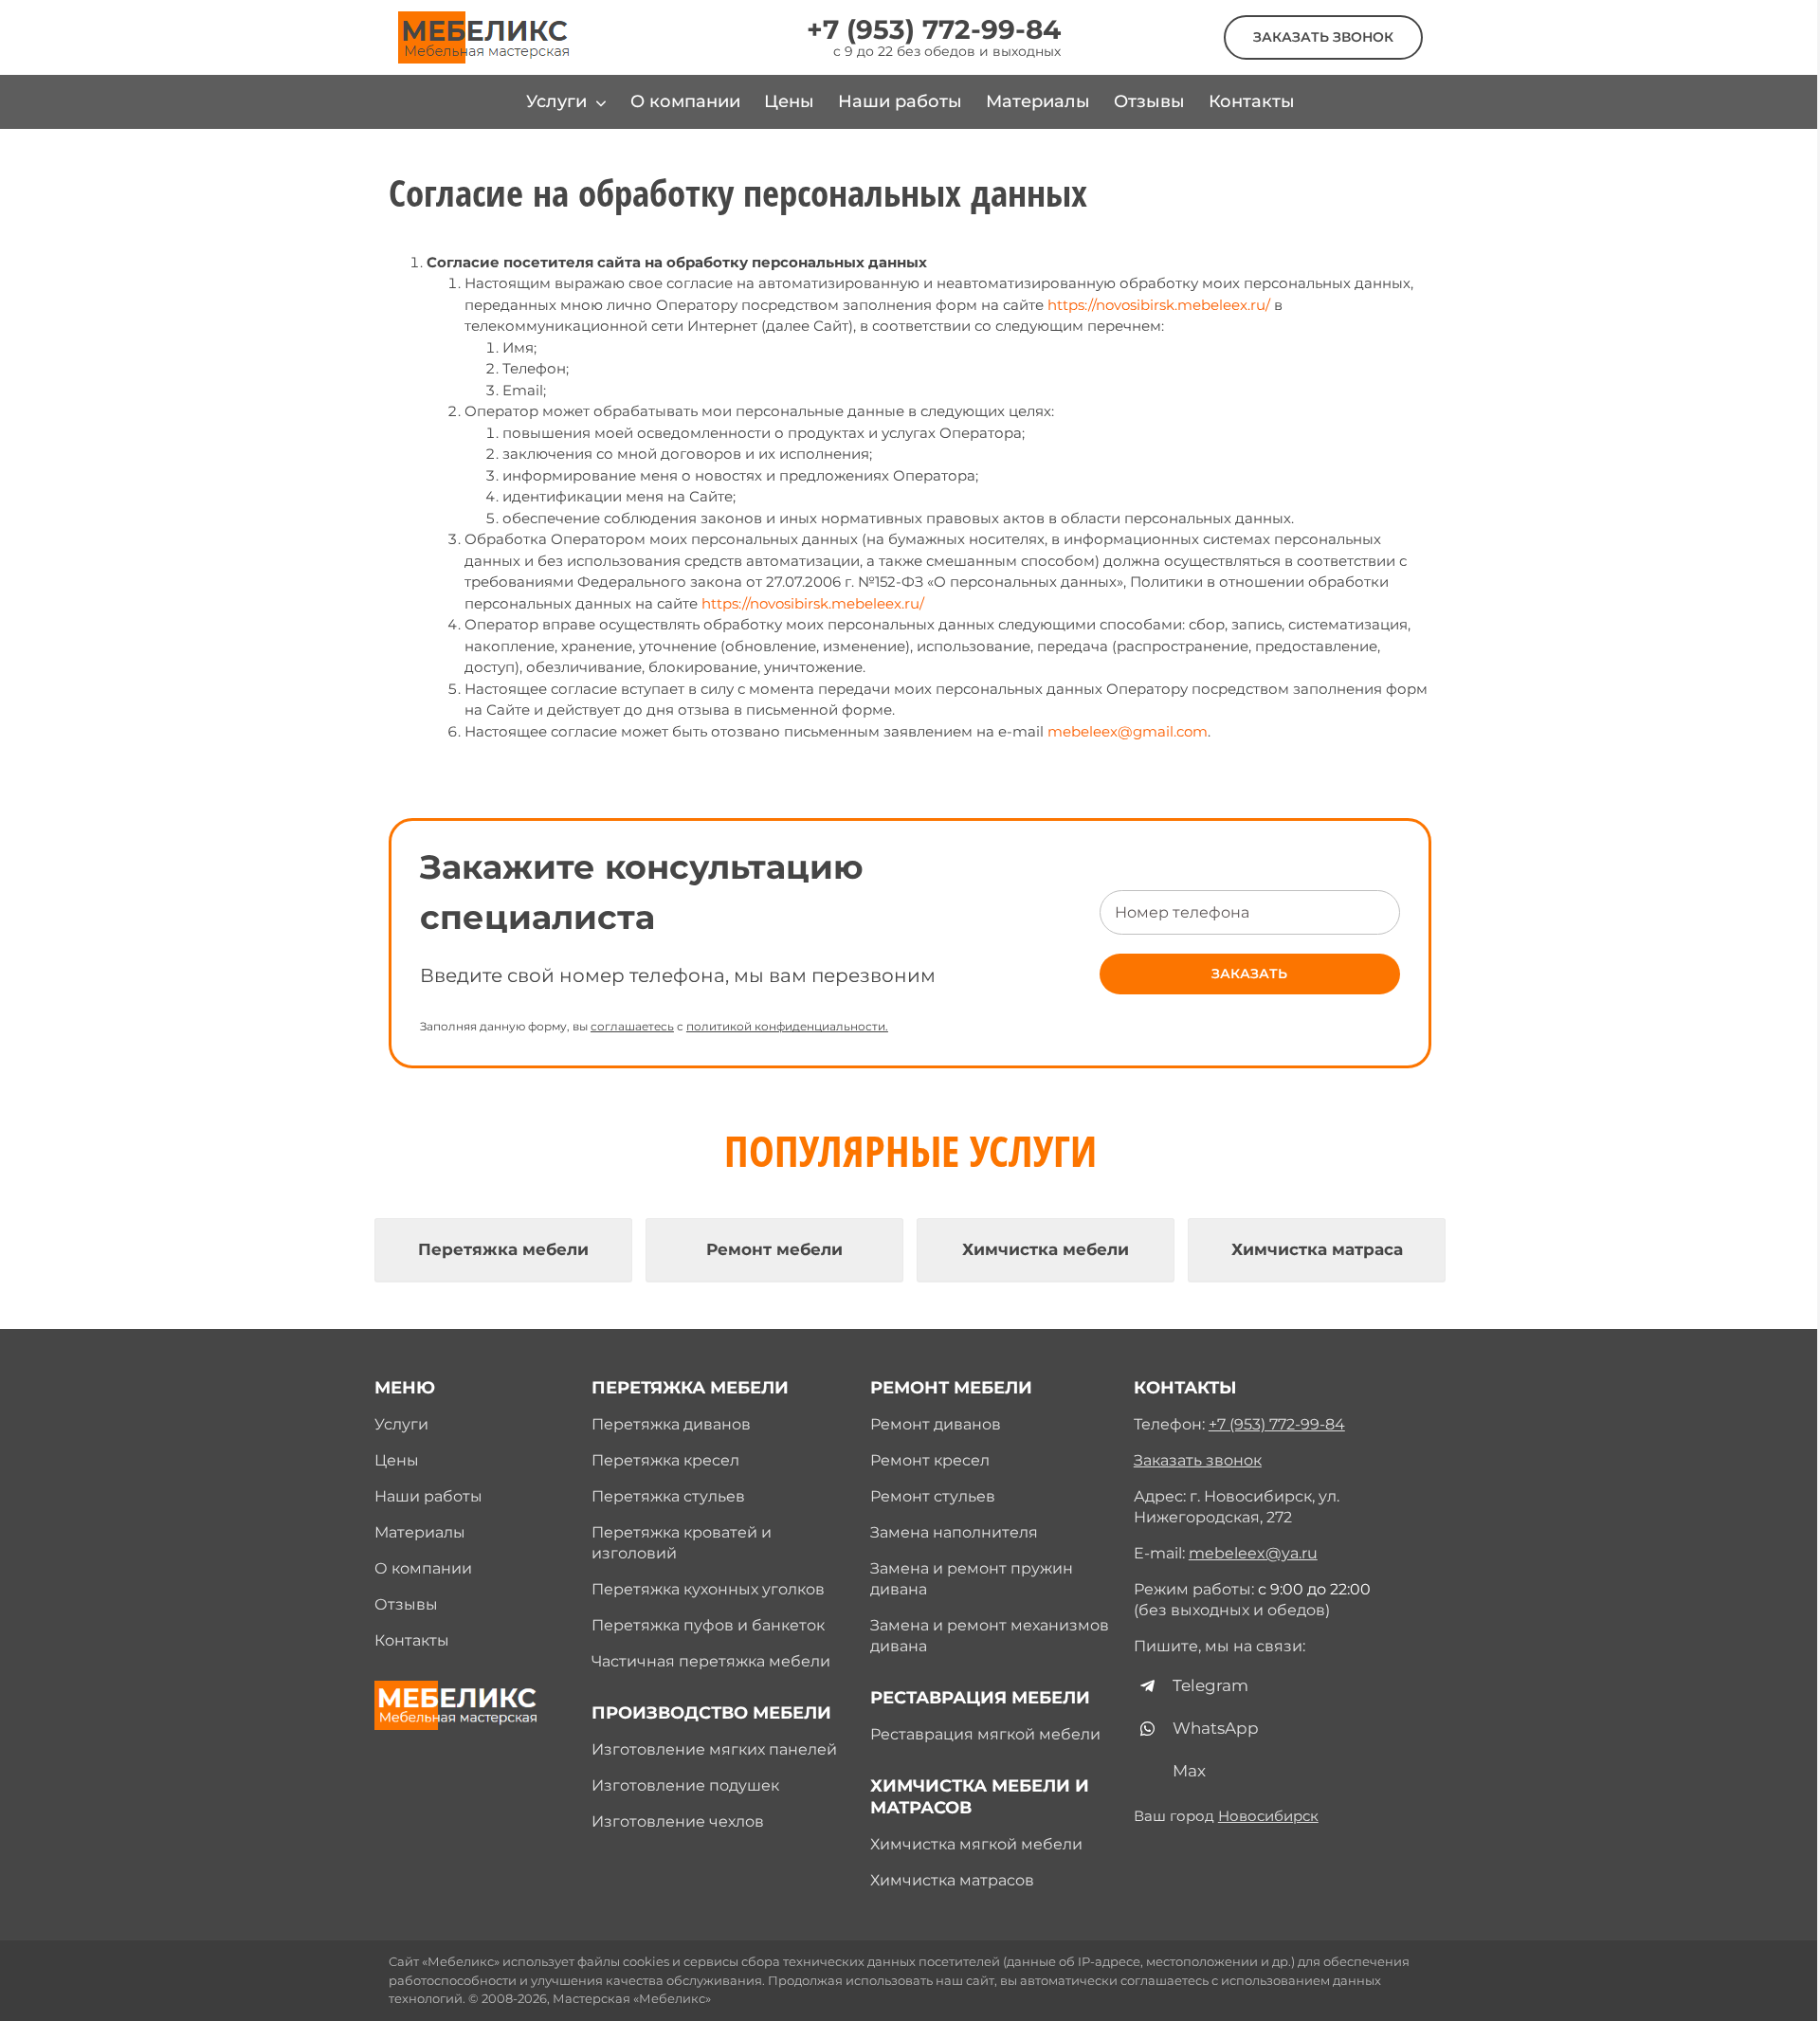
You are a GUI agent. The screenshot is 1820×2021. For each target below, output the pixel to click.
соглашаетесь (632, 1026)
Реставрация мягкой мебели (985, 1734)
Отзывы (406, 1604)
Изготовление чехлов (678, 1821)
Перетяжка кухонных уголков (708, 1589)
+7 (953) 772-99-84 (934, 29)
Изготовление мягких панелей (714, 1749)
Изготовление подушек (685, 1785)
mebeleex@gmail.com (1128, 731)
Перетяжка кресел (665, 1460)
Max (1189, 1771)
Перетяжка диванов (671, 1424)
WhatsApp (1216, 1728)
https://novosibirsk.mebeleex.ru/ (1159, 305)
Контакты (412, 1640)
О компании (423, 1568)
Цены (397, 1460)
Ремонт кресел (930, 1460)
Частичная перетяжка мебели (711, 1661)
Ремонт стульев (933, 1496)
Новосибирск (1268, 1816)
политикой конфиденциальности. (787, 1026)
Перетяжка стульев (668, 1496)
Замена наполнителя (954, 1532)
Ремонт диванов (936, 1424)
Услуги (401, 1424)
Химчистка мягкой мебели (976, 1844)
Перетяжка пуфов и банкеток (708, 1625)
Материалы (420, 1532)
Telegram (1210, 1685)
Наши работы (428, 1496)
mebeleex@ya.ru (1253, 1553)
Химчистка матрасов (952, 1880)
